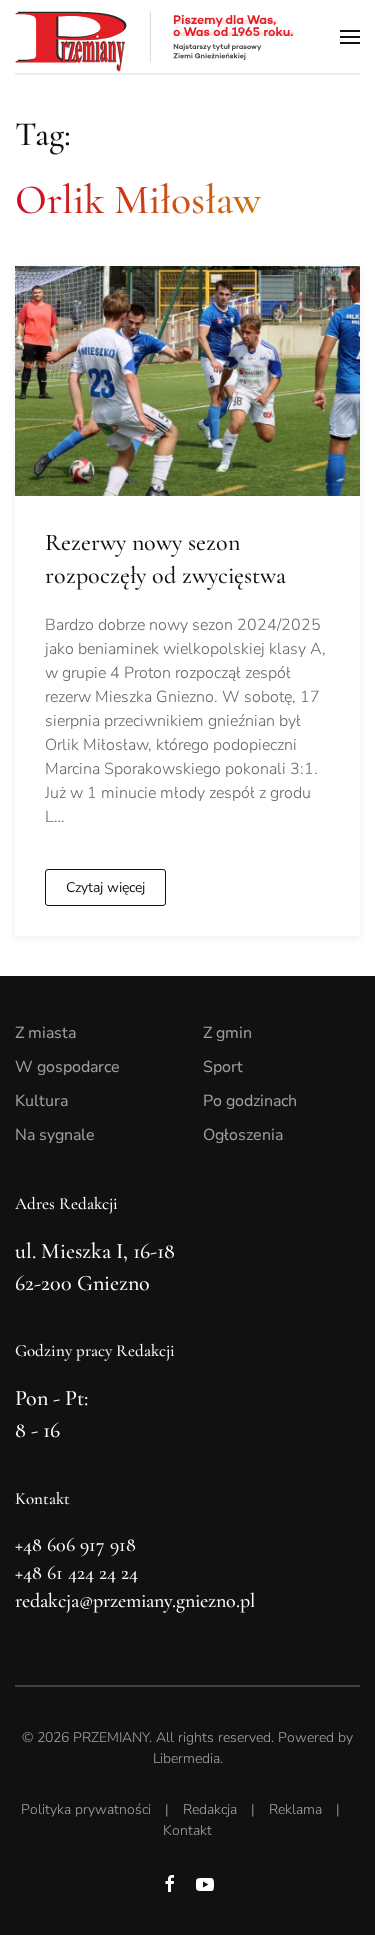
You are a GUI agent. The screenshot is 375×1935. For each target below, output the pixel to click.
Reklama (295, 1809)
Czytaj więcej (105, 887)
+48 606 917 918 (75, 1545)
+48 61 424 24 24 (76, 1573)
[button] (350, 36)
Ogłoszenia (243, 1135)
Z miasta (45, 1033)
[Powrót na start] (155, 36)
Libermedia (186, 1758)
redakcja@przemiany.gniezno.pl (135, 1601)
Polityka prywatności (86, 1809)
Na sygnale (55, 1135)
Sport (223, 1067)
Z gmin (227, 1033)
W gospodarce (67, 1067)
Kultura (41, 1101)
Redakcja (210, 1809)
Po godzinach (250, 1101)
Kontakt (187, 1830)
